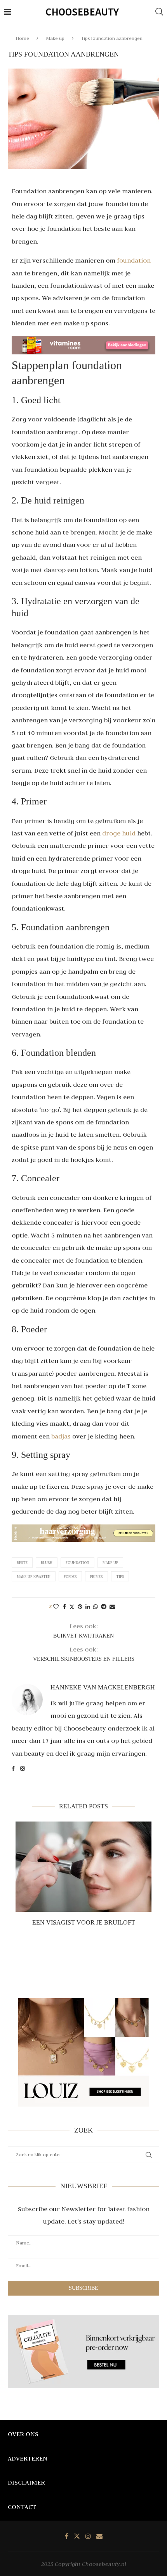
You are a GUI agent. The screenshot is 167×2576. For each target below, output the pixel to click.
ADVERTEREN (28, 2458)
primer (97, 1577)
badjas (61, 1436)
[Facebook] (67, 2536)
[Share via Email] (112, 1607)
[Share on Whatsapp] (96, 1607)
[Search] (159, 12)
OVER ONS (23, 2434)
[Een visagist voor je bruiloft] (83, 1867)
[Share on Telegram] (104, 1607)
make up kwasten (34, 1577)
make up (110, 1563)
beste (22, 1563)
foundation (134, 260)
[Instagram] (88, 2536)
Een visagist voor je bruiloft (84, 1922)
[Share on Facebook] (64, 1607)
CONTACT (22, 2507)
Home (22, 38)
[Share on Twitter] (72, 1607)
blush (47, 1563)
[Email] (99, 2536)
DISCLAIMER (26, 2482)
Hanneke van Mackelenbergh (103, 1687)
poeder (70, 1577)
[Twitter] (77, 2536)
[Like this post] (56, 1607)
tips (120, 1577)
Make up (55, 38)
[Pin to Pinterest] (80, 1607)
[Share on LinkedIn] (88, 1607)
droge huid (119, 833)
